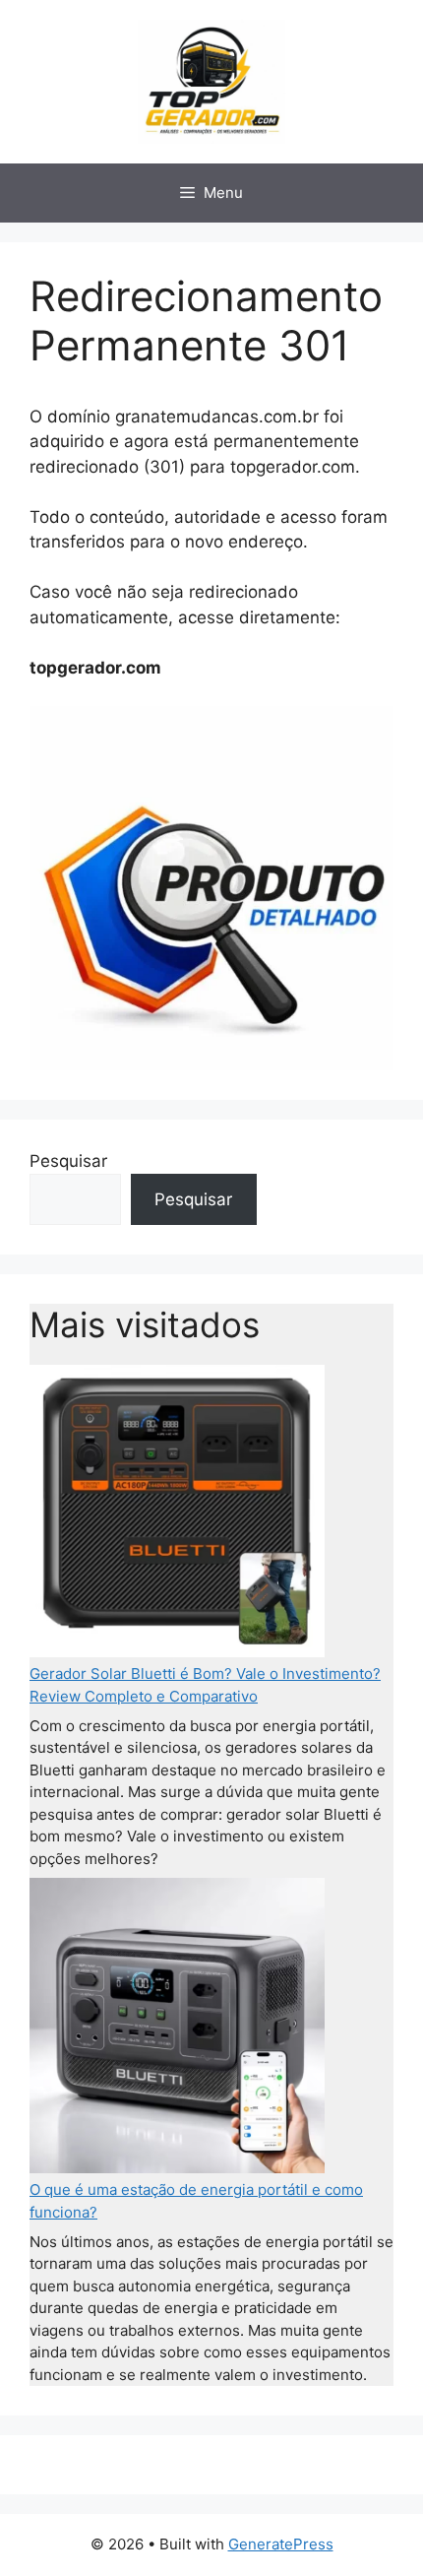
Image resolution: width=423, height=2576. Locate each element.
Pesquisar (68, 1161)
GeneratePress (281, 2544)
